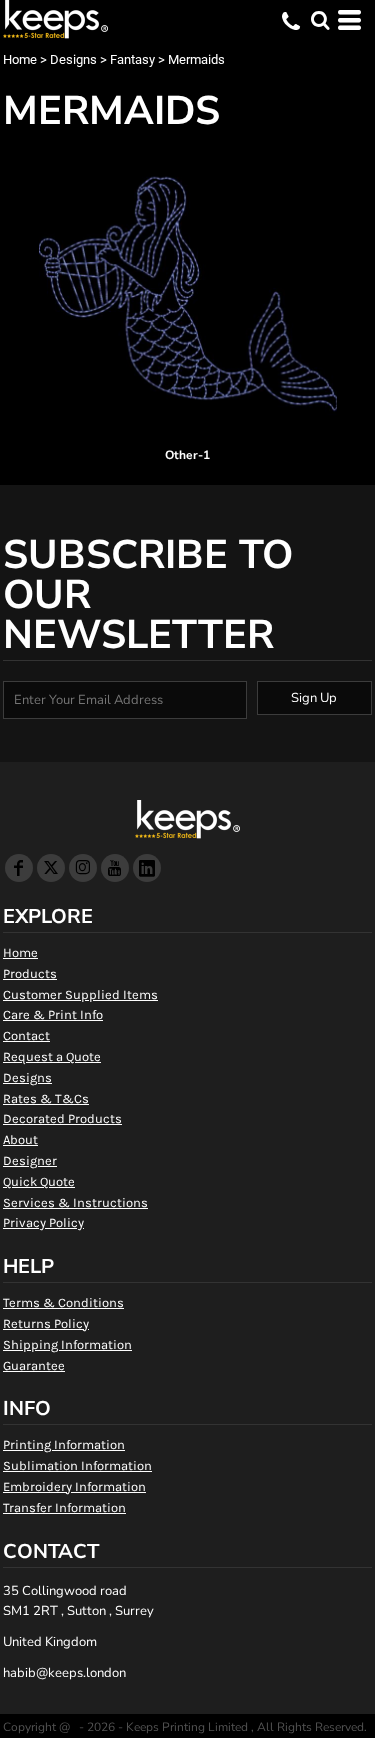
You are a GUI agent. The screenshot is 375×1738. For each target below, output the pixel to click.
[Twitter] (51, 868)
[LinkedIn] (147, 868)
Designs (73, 59)
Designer (30, 1160)
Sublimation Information (77, 1465)
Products (30, 973)
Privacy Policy (43, 1222)
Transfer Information (64, 1507)
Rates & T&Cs (46, 1098)
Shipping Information (67, 1344)
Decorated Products (62, 1118)
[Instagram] (83, 868)
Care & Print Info (53, 1014)
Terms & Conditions (63, 1302)
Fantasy (132, 59)
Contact (26, 1035)
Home (20, 59)
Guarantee (34, 1365)
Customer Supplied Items (80, 994)
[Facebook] (19, 868)
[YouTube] (115, 868)
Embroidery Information (74, 1486)
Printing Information (64, 1444)
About (20, 1139)
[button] (320, 20)
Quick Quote (39, 1181)
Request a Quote (52, 1056)
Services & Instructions (75, 1202)
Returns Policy (46, 1323)
